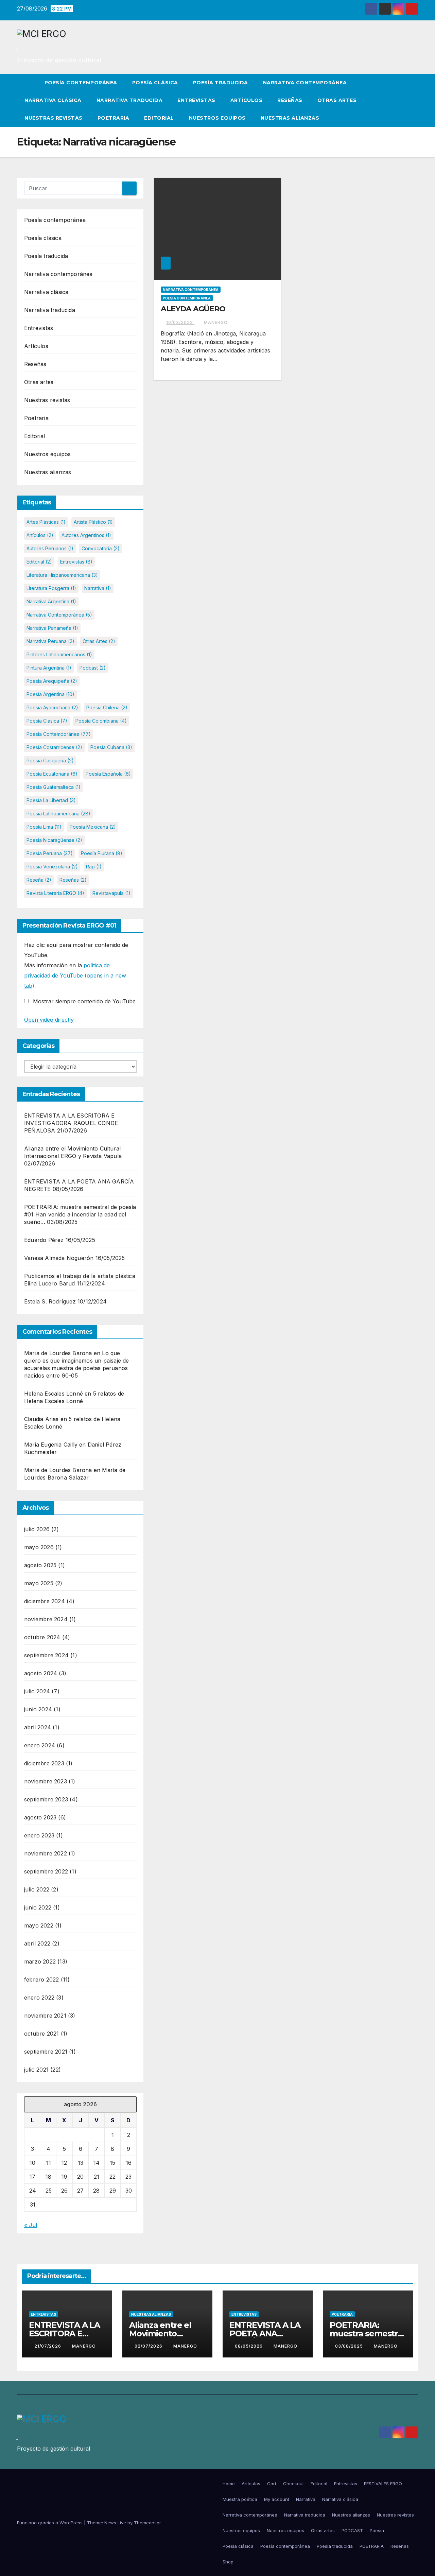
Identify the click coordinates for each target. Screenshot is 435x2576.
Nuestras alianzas (290, 118)
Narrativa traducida (130, 100)
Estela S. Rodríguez (50, 1301)
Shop (228, 2562)
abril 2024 (38, 1727)
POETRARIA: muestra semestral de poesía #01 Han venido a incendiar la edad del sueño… (80, 1214)
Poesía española (108, 774)
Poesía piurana (102, 853)
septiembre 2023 (46, 1799)
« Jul (31, 2225)
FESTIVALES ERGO (383, 2484)
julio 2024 (37, 1691)
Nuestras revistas (54, 118)
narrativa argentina (51, 601)
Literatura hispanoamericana (62, 575)
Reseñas (290, 100)
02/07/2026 (149, 2346)
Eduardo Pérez (44, 1240)
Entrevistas (196, 100)
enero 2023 (39, 1835)
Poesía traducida (221, 83)
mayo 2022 (39, 1925)
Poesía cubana (111, 747)
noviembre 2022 (46, 1853)
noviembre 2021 (45, 2016)
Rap (94, 867)
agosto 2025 (40, 1565)
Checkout (293, 2484)
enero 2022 (39, 1998)
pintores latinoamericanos (59, 654)
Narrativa (98, 588)
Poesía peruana (50, 853)
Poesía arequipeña (52, 681)
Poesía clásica (155, 83)
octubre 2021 (41, 2034)
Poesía (377, 2530)
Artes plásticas (46, 522)
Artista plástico (93, 522)
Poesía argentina (50, 694)
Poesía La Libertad (51, 800)
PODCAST (352, 2530)
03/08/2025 (350, 2346)
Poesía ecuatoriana (52, 774)
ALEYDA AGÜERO (193, 309)
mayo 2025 (39, 1583)
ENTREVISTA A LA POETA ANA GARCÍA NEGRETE (265, 2333)
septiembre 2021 (46, 2052)
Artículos (247, 100)
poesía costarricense (54, 747)
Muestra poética (240, 2499)
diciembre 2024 (45, 1601)
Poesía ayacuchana (52, 707)
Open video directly (49, 1020)
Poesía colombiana (101, 721)
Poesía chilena (107, 707)
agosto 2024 (41, 1673)
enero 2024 (40, 1745)
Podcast (93, 668)
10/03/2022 (180, 322)
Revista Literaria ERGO (55, 893)
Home (229, 2484)
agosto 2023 (40, 1817)
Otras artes (337, 100)
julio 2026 (37, 1529)
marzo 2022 (40, 1961)
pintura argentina (49, 668)
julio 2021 (36, 2070)
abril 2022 (37, 1943)
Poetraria (114, 118)
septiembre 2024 (46, 1655)
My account (277, 2499)
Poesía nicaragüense (54, 840)
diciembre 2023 (44, 1763)
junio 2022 (38, 1907)
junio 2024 (38, 1709)
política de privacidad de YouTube (75, 975)
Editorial (159, 118)
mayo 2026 (39, 1547)
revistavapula (111, 893)
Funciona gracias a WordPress (50, 2523)
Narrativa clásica (53, 100)
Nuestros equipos (217, 118)
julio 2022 (37, 1889)
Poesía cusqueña (50, 760)
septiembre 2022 (46, 1871)
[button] (413, 100)
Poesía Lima (44, 827)
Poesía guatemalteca (54, 787)
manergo (216, 322)
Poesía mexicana (93, 827)
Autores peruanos (50, 548)
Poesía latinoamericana (58, 814)
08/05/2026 (249, 2346)
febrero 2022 (41, 1979)
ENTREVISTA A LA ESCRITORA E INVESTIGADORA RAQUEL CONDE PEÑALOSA (71, 1123)
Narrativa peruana (50, 641)
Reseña (39, 880)
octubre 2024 (42, 1637)
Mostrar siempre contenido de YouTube (84, 1001)
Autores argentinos (86, 535)
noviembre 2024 (46, 1619)
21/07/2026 (48, 2346)
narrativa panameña (52, 628)
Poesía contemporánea (81, 83)
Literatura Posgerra (51, 588)
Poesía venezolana (52, 867)
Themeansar (147, 2523)
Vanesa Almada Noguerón (59, 1258)
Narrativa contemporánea (305, 83)
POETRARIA (372, 2546)
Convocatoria (101, 548)
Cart (272, 2484)
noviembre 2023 (46, 1781)
